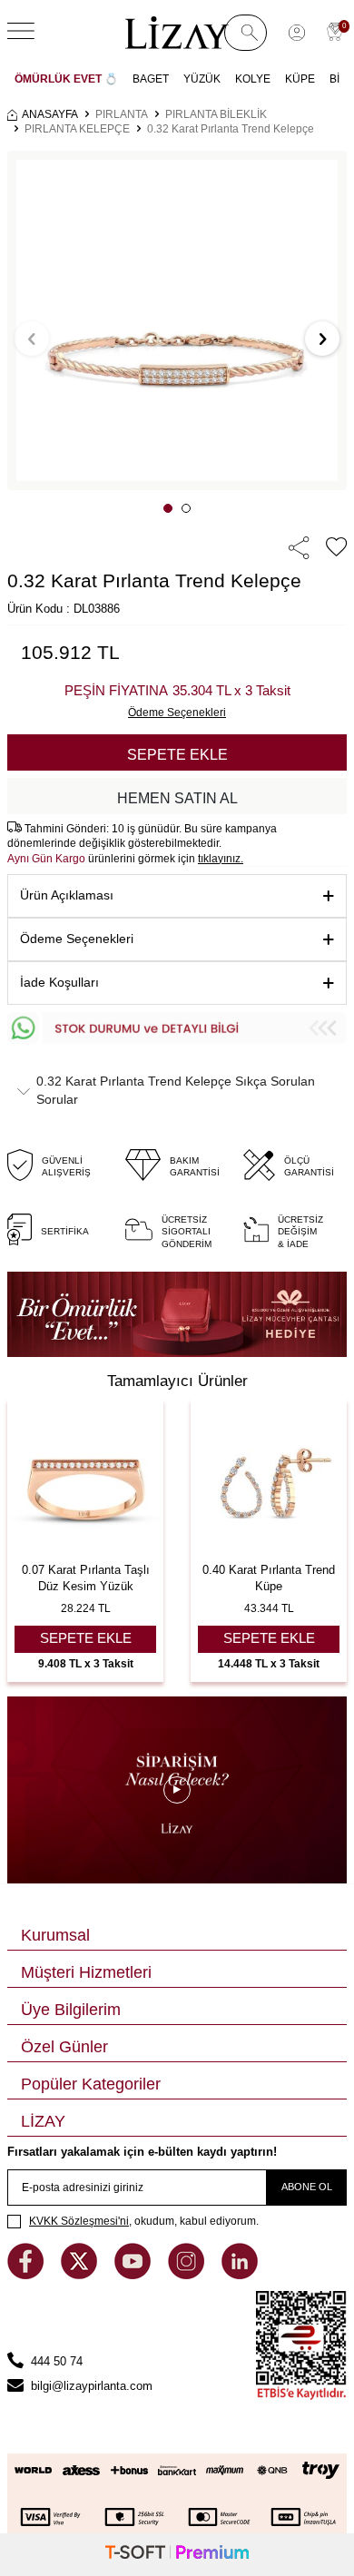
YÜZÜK (202, 79)
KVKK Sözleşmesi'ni (79, 2221)
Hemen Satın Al (177, 798)
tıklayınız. (221, 859)
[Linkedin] (240, 2275)
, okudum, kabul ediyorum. (144, 2221)
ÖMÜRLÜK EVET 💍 (66, 79)
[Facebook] (27, 2275)
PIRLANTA (122, 114)
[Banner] (177, 1314)
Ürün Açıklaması (67, 895)
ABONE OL (307, 2187)
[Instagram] (188, 2275)
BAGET (151, 79)
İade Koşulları (59, 982)
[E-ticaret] (177, 2555)
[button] (168, 508)
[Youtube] (134, 2275)
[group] (177, 320)
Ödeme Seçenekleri (77, 939)
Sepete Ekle (177, 755)
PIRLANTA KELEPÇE (77, 129)
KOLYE (253, 79)
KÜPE (300, 79)
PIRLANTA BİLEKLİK (216, 114)
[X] (81, 2275)
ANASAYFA (50, 114)
